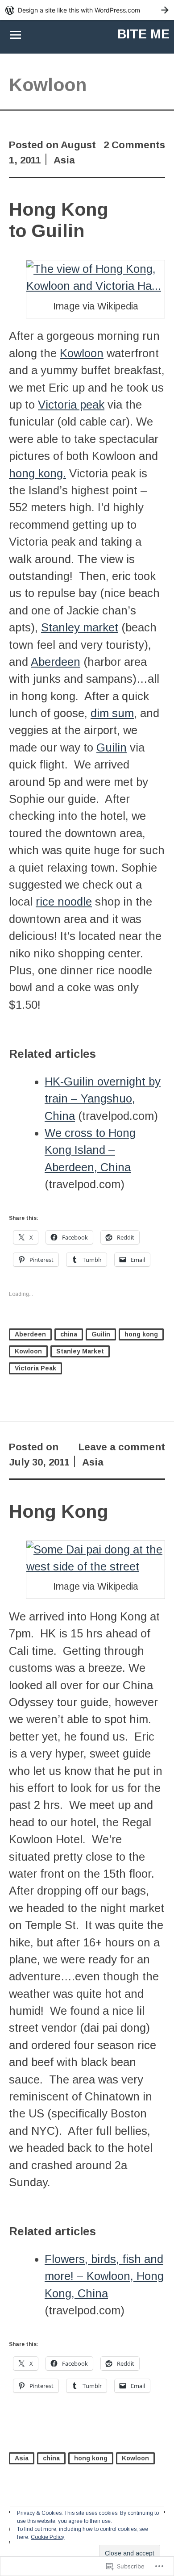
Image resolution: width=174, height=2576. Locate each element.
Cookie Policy (48, 2537)
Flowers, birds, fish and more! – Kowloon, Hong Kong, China (104, 2276)
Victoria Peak (35, 1368)
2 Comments (134, 145)
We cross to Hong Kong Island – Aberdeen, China (90, 1150)
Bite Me (143, 34)
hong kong (141, 1334)
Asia (64, 160)
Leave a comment (122, 1447)
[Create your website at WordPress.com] (87, 10)
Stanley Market (80, 1351)
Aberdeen (56, 662)
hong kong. (37, 473)
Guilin (112, 747)
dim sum (112, 713)
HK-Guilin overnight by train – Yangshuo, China (103, 1099)
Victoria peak (71, 405)
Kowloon (82, 353)
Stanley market (80, 627)
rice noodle (64, 902)
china (69, 1334)
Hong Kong (59, 1511)
